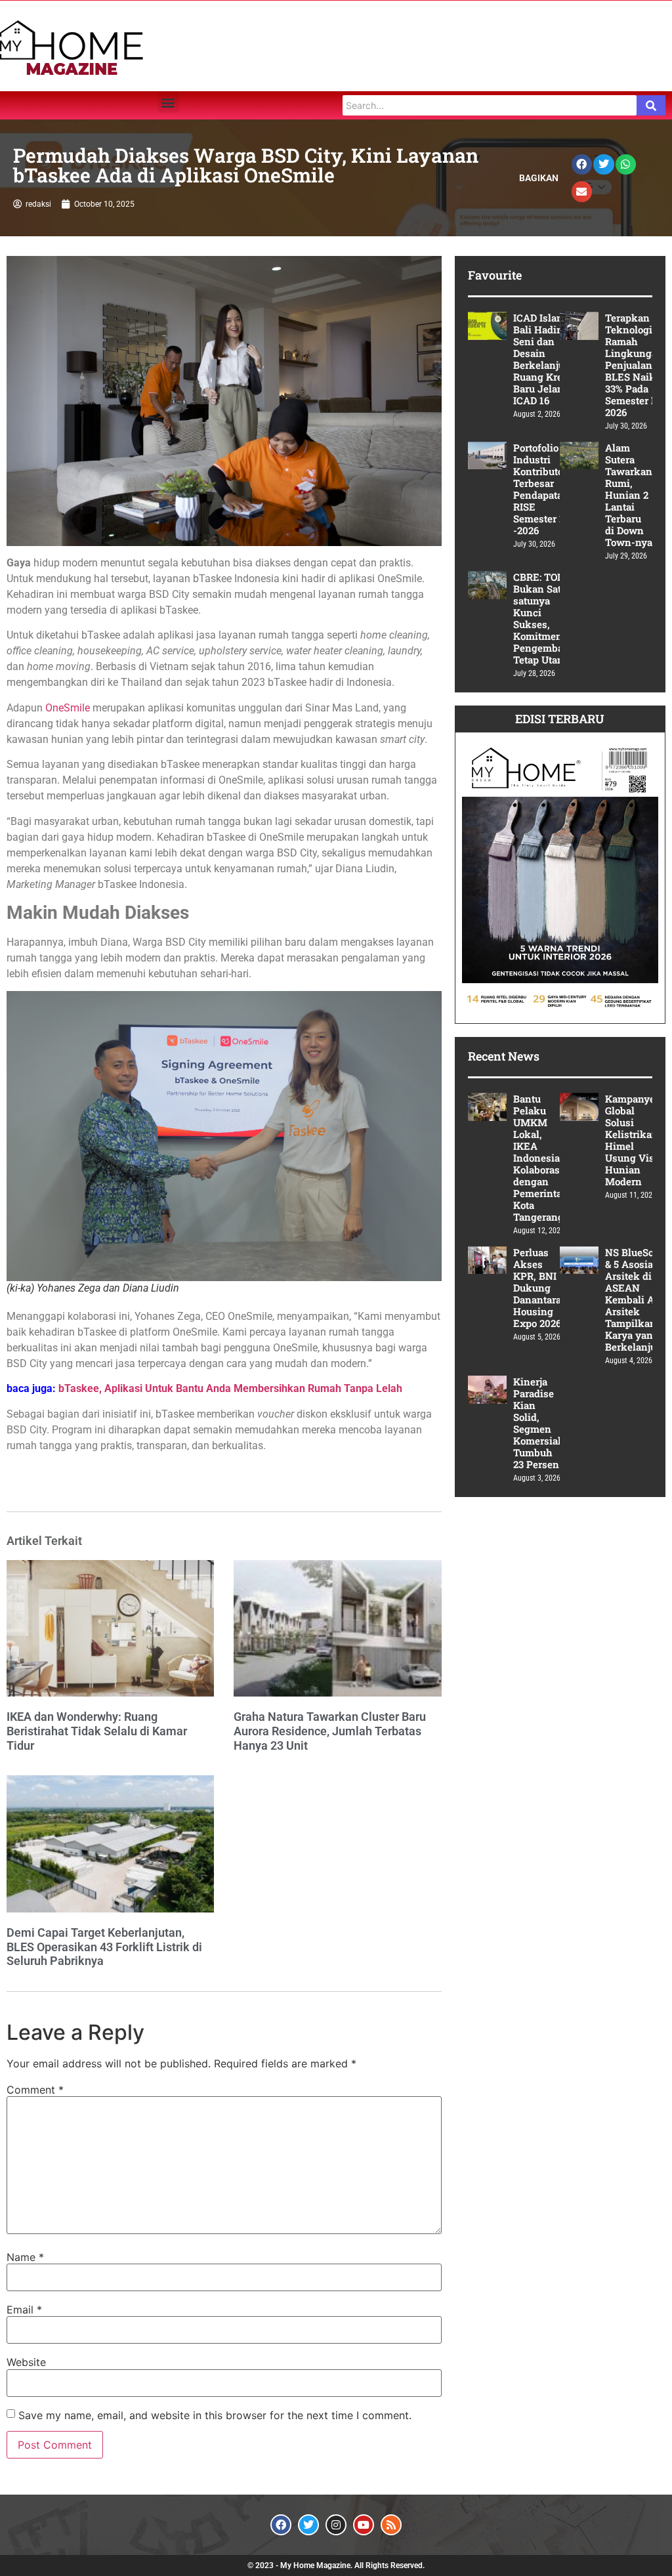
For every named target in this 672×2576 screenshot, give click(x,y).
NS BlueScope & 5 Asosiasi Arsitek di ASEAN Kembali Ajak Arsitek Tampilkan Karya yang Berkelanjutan (638, 1299)
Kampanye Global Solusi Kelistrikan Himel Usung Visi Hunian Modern (632, 1140)
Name (25, 2257)
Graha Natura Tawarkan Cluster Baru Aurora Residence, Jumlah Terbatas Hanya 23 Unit (330, 1731)
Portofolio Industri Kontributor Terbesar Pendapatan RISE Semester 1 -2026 (541, 489)
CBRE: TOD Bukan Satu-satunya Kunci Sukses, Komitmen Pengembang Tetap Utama (544, 618)
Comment (35, 2090)
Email (24, 2310)
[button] (168, 102)
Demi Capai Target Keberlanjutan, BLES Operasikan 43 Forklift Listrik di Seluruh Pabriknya (104, 1947)
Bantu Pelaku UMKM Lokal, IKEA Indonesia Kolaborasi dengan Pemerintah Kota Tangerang (541, 1158)
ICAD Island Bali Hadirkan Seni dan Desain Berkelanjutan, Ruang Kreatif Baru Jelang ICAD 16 (548, 359)
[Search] (651, 105)
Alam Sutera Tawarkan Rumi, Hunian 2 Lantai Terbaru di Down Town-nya (629, 495)
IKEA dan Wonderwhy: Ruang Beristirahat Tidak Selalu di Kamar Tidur (97, 1731)
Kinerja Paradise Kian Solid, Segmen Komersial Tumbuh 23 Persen (537, 1423)
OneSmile (68, 708)
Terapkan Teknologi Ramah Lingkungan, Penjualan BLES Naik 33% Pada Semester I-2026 (636, 365)
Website (26, 2362)
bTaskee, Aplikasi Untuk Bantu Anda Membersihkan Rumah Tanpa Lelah (230, 1388)
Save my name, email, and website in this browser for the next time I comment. (215, 2415)
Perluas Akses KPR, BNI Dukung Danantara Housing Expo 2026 (537, 1288)
